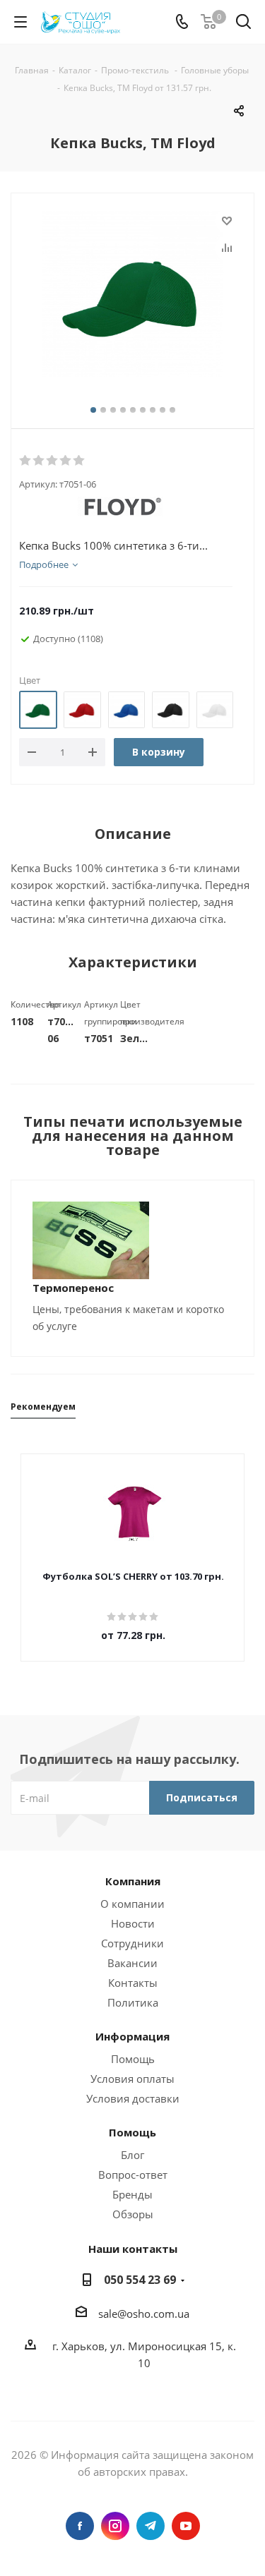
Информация (132, 2036)
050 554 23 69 (140, 2280)
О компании (132, 1904)
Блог (132, 2155)
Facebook (80, 2526)
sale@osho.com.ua (144, 2314)
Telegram (151, 2526)
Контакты (133, 1983)
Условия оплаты (132, 2079)
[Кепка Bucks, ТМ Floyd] (132, 296)
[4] (66, 461)
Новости (133, 1923)
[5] (79, 461)
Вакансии (132, 1963)
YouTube (186, 2526)
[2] (39, 461)
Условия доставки (133, 2098)
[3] (53, 461)
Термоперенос (73, 1288)
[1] (26, 461)
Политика (133, 2002)
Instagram (115, 2526)
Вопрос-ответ (133, 2175)
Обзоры (133, 2214)
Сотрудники (132, 1943)
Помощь (133, 2059)
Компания (133, 1881)
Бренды (132, 2194)
